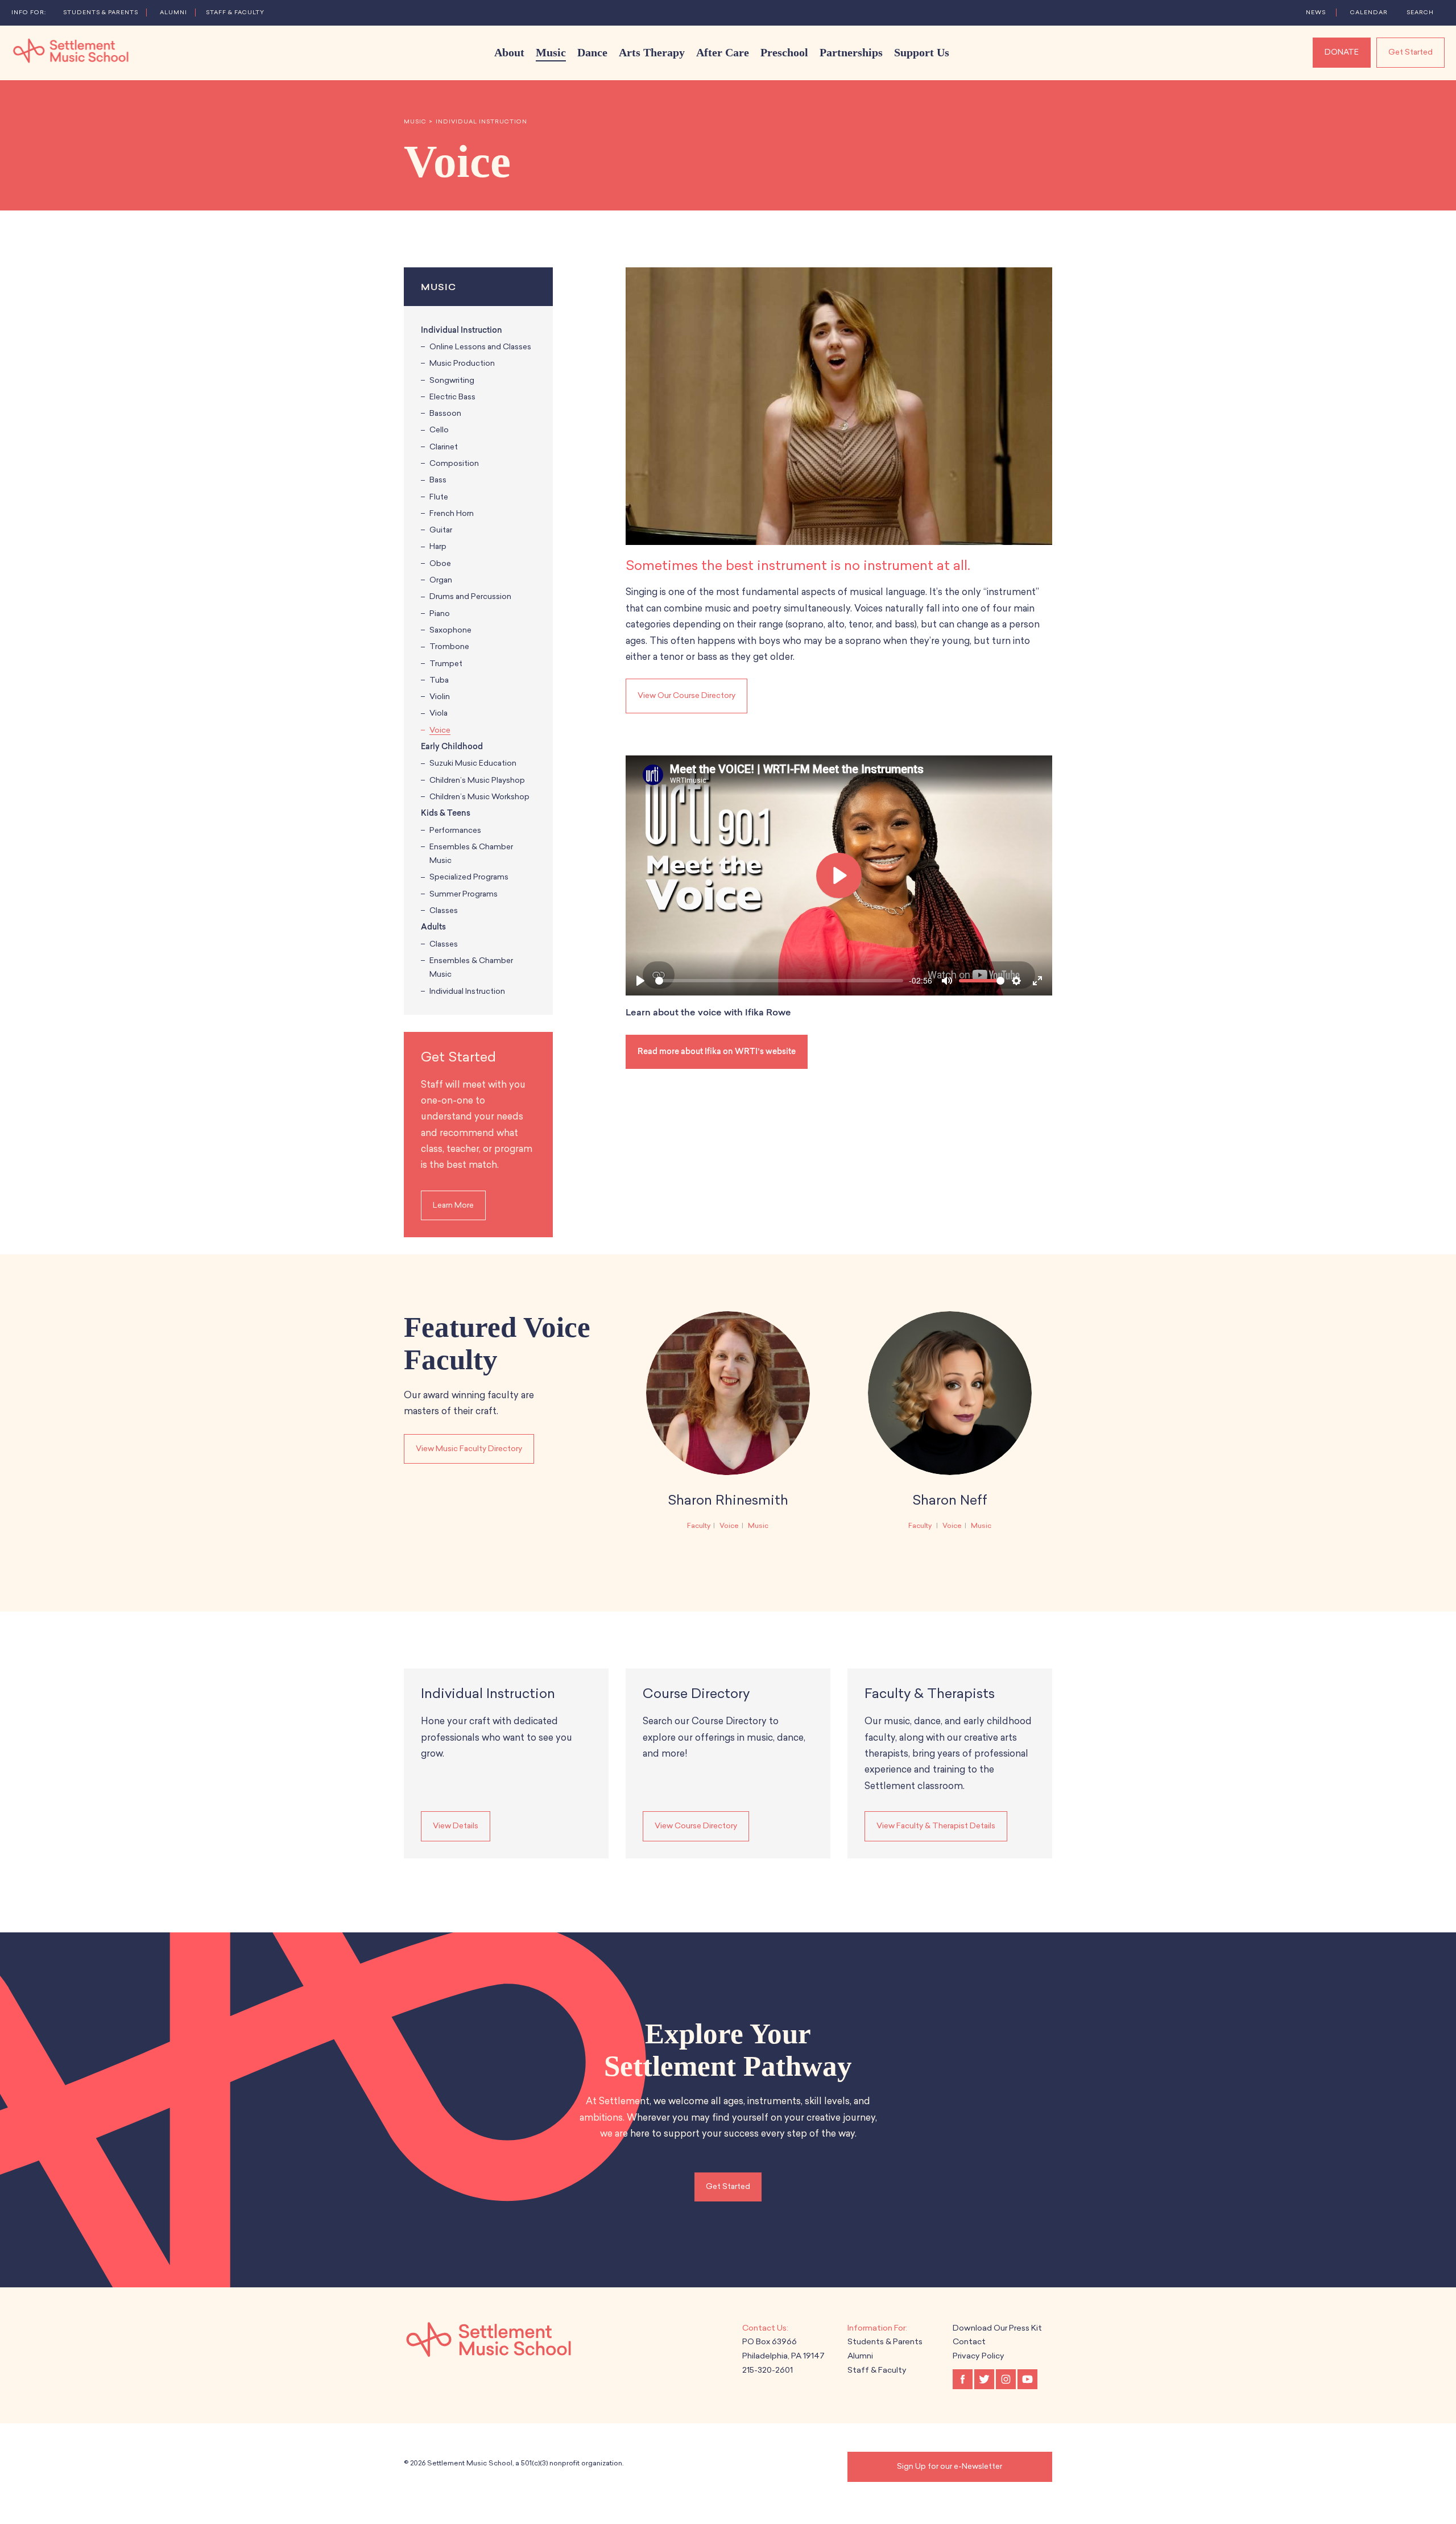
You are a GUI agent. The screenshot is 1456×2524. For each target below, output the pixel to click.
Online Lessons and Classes (480, 347)
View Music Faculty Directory (469, 1449)
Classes (444, 910)
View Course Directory (696, 1826)
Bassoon (445, 413)
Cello (439, 430)
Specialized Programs (469, 877)
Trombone (449, 647)
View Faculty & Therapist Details (936, 1826)
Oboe (440, 563)
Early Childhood (452, 747)
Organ (441, 580)
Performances (455, 830)
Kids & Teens (446, 813)
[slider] (779, 981)
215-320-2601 (768, 2370)
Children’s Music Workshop (479, 797)
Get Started (1410, 52)
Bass (438, 480)
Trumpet (446, 664)
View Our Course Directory (686, 695)
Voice (440, 730)
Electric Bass (452, 397)
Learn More (453, 1205)
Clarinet (444, 447)
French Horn (452, 513)
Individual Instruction (481, 122)
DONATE (1342, 52)
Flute (439, 497)
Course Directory (696, 1693)
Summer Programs (464, 894)
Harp (438, 546)
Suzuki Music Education (473, 763)
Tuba (439, 680)
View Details (456, 1826)
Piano (440, 614)
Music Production (462, 363)
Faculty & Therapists (930, 1693)
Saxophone (450, 630)
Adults (433, 927)
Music (415, 122)
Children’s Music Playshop (477, 780)
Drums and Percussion (470, 596)
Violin (440, 697)
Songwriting (452, 380)
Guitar (441, 530)
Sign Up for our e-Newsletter (950, 2466)
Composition (454, 463)
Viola (439, 713)
